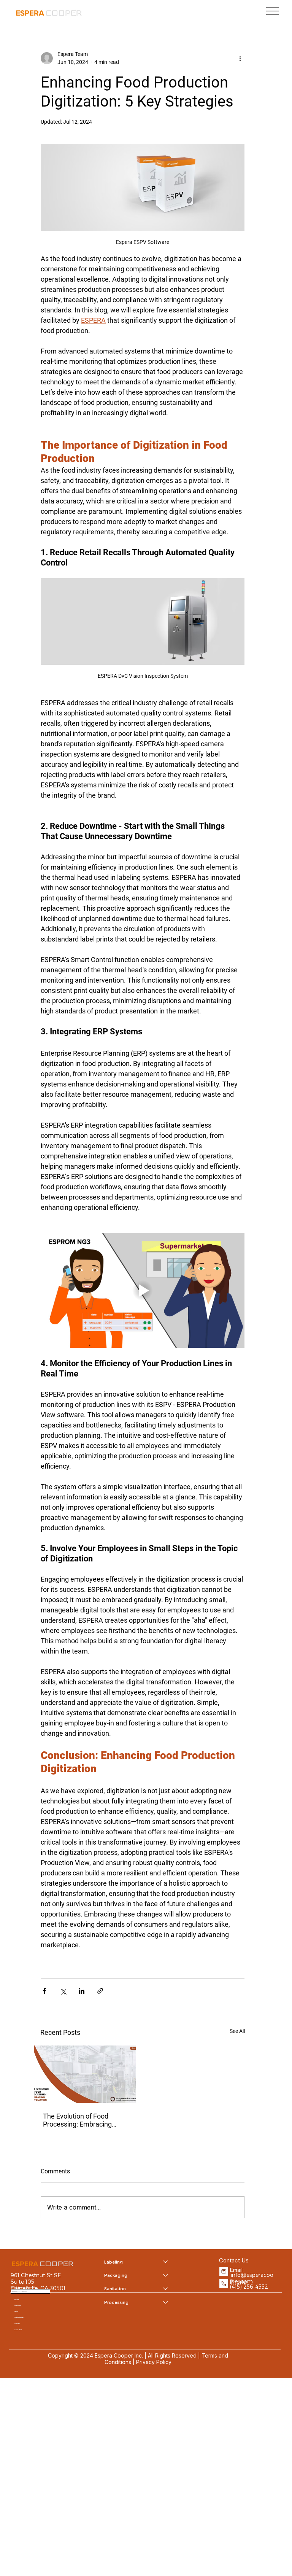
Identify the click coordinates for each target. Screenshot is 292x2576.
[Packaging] (166, 2275)
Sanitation (115, 2288)
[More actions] (240, 58)
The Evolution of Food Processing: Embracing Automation (77, 2120)
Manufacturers (19, 2317)
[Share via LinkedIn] (82, 1991)
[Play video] (143, 1290)
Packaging (116, 2275)
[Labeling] (166, 2262)
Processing (116, 2302)
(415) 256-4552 (249, 2287)
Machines (18, 2305)
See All (237, 2031)
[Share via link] (100, 1991)
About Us (18, 2330)
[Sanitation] (166, 2288)
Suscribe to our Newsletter (24, 2287)
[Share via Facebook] (44, 1991)
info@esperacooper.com (252, 2278)
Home (17, 2300)
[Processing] (166, 2302)
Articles (17, 2323)
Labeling (113, 2262)
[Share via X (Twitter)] (63, 1991)
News (16, 2311)
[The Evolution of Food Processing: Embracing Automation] (85, 2074)
